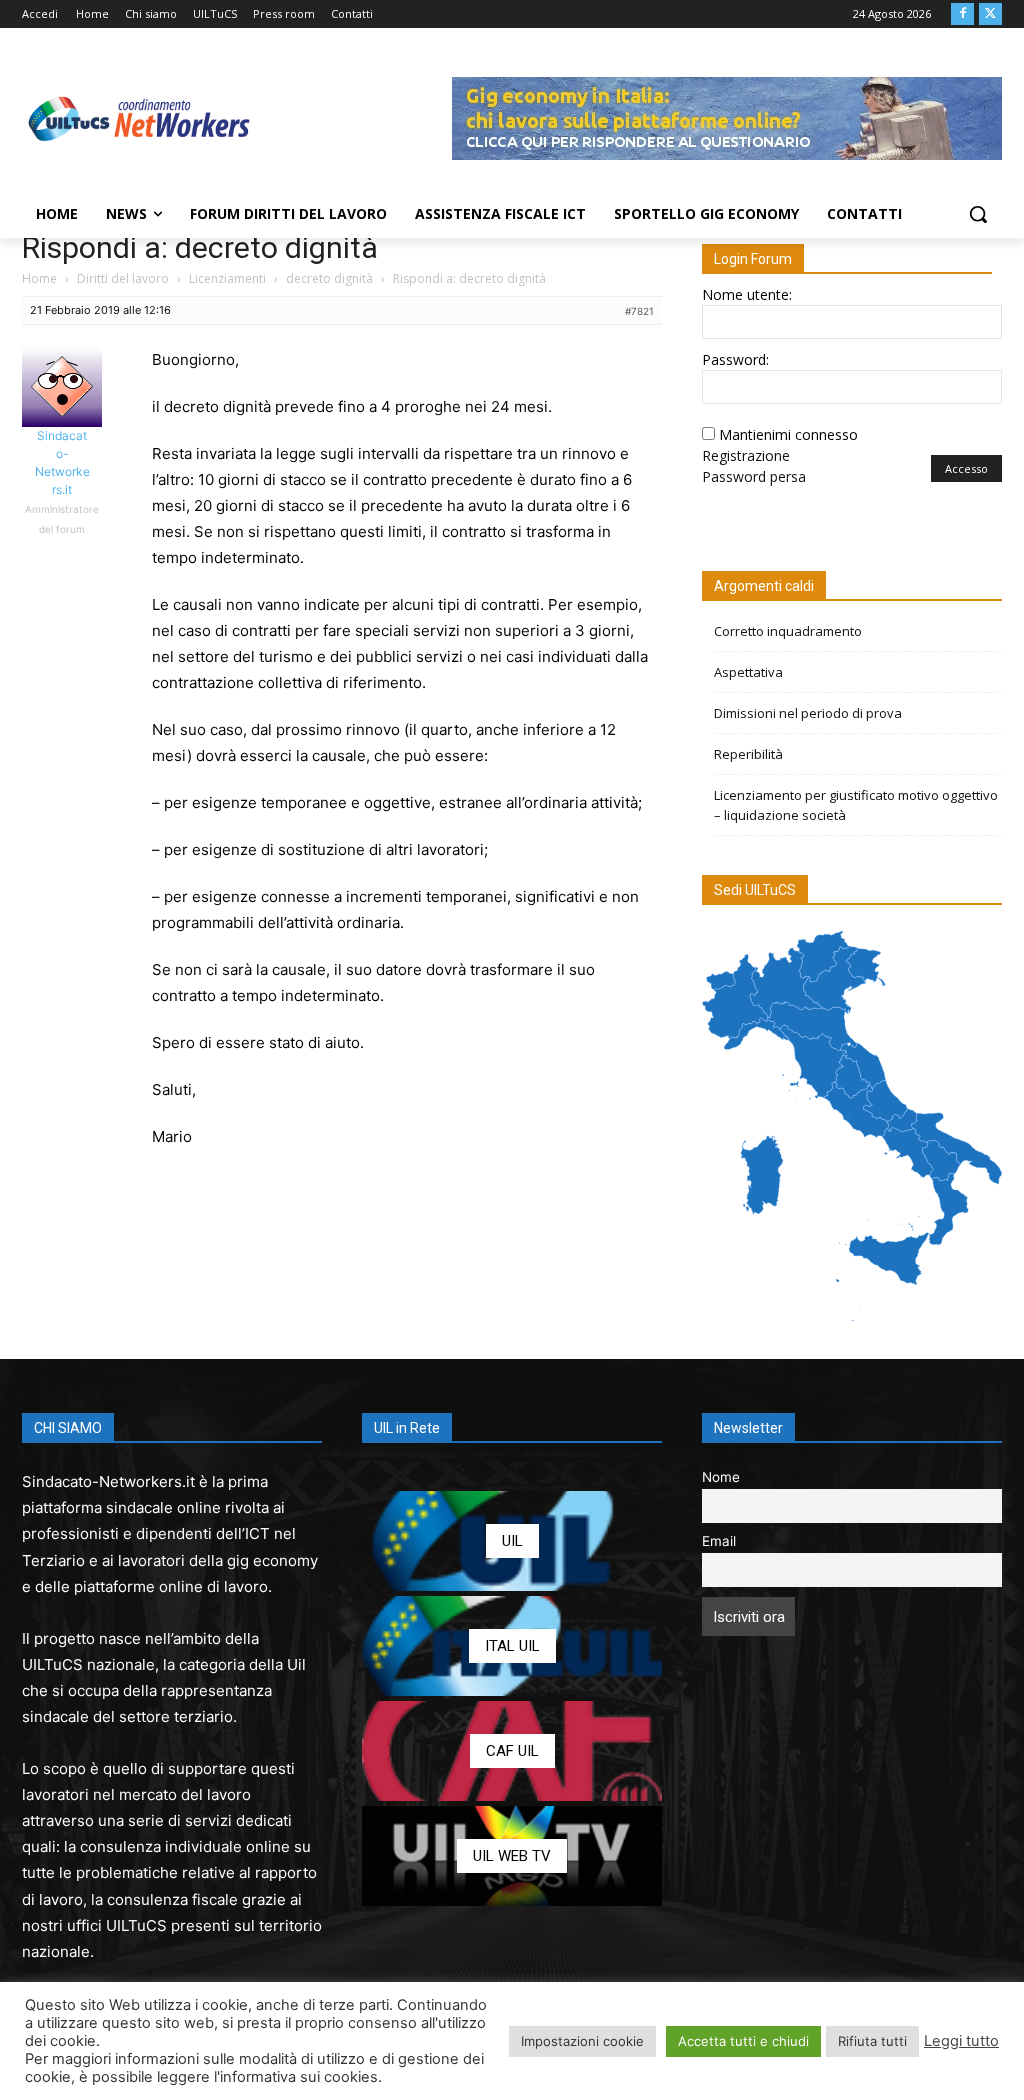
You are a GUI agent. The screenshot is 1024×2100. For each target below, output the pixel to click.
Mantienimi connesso (788, 434)
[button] (978, 214)
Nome (721, 1477)
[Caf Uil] (512, 1751)
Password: (735, 359)
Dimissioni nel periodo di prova (808, 713)
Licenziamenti (227, 278)
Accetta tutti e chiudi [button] (743, 2041)
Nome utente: (747, 294)
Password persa (754, 476)
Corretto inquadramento (788, 631)
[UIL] (512, 1541)
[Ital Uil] (512, 1646)
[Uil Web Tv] (512, 1856)
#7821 (639, 311)
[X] (990, 14)
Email (719, 1541)
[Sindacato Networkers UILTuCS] (139, 118)
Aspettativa (748, 672)
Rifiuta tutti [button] (872, 2041)
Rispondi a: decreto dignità (200, 247)
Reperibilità (748, 754)
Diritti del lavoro (123, 278)
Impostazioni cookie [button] (582, 2041)
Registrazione (746, 455)
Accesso (966, 468)
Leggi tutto (961, 2041)
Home (39, 278)
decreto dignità (329, 278)
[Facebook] (962, 14)
